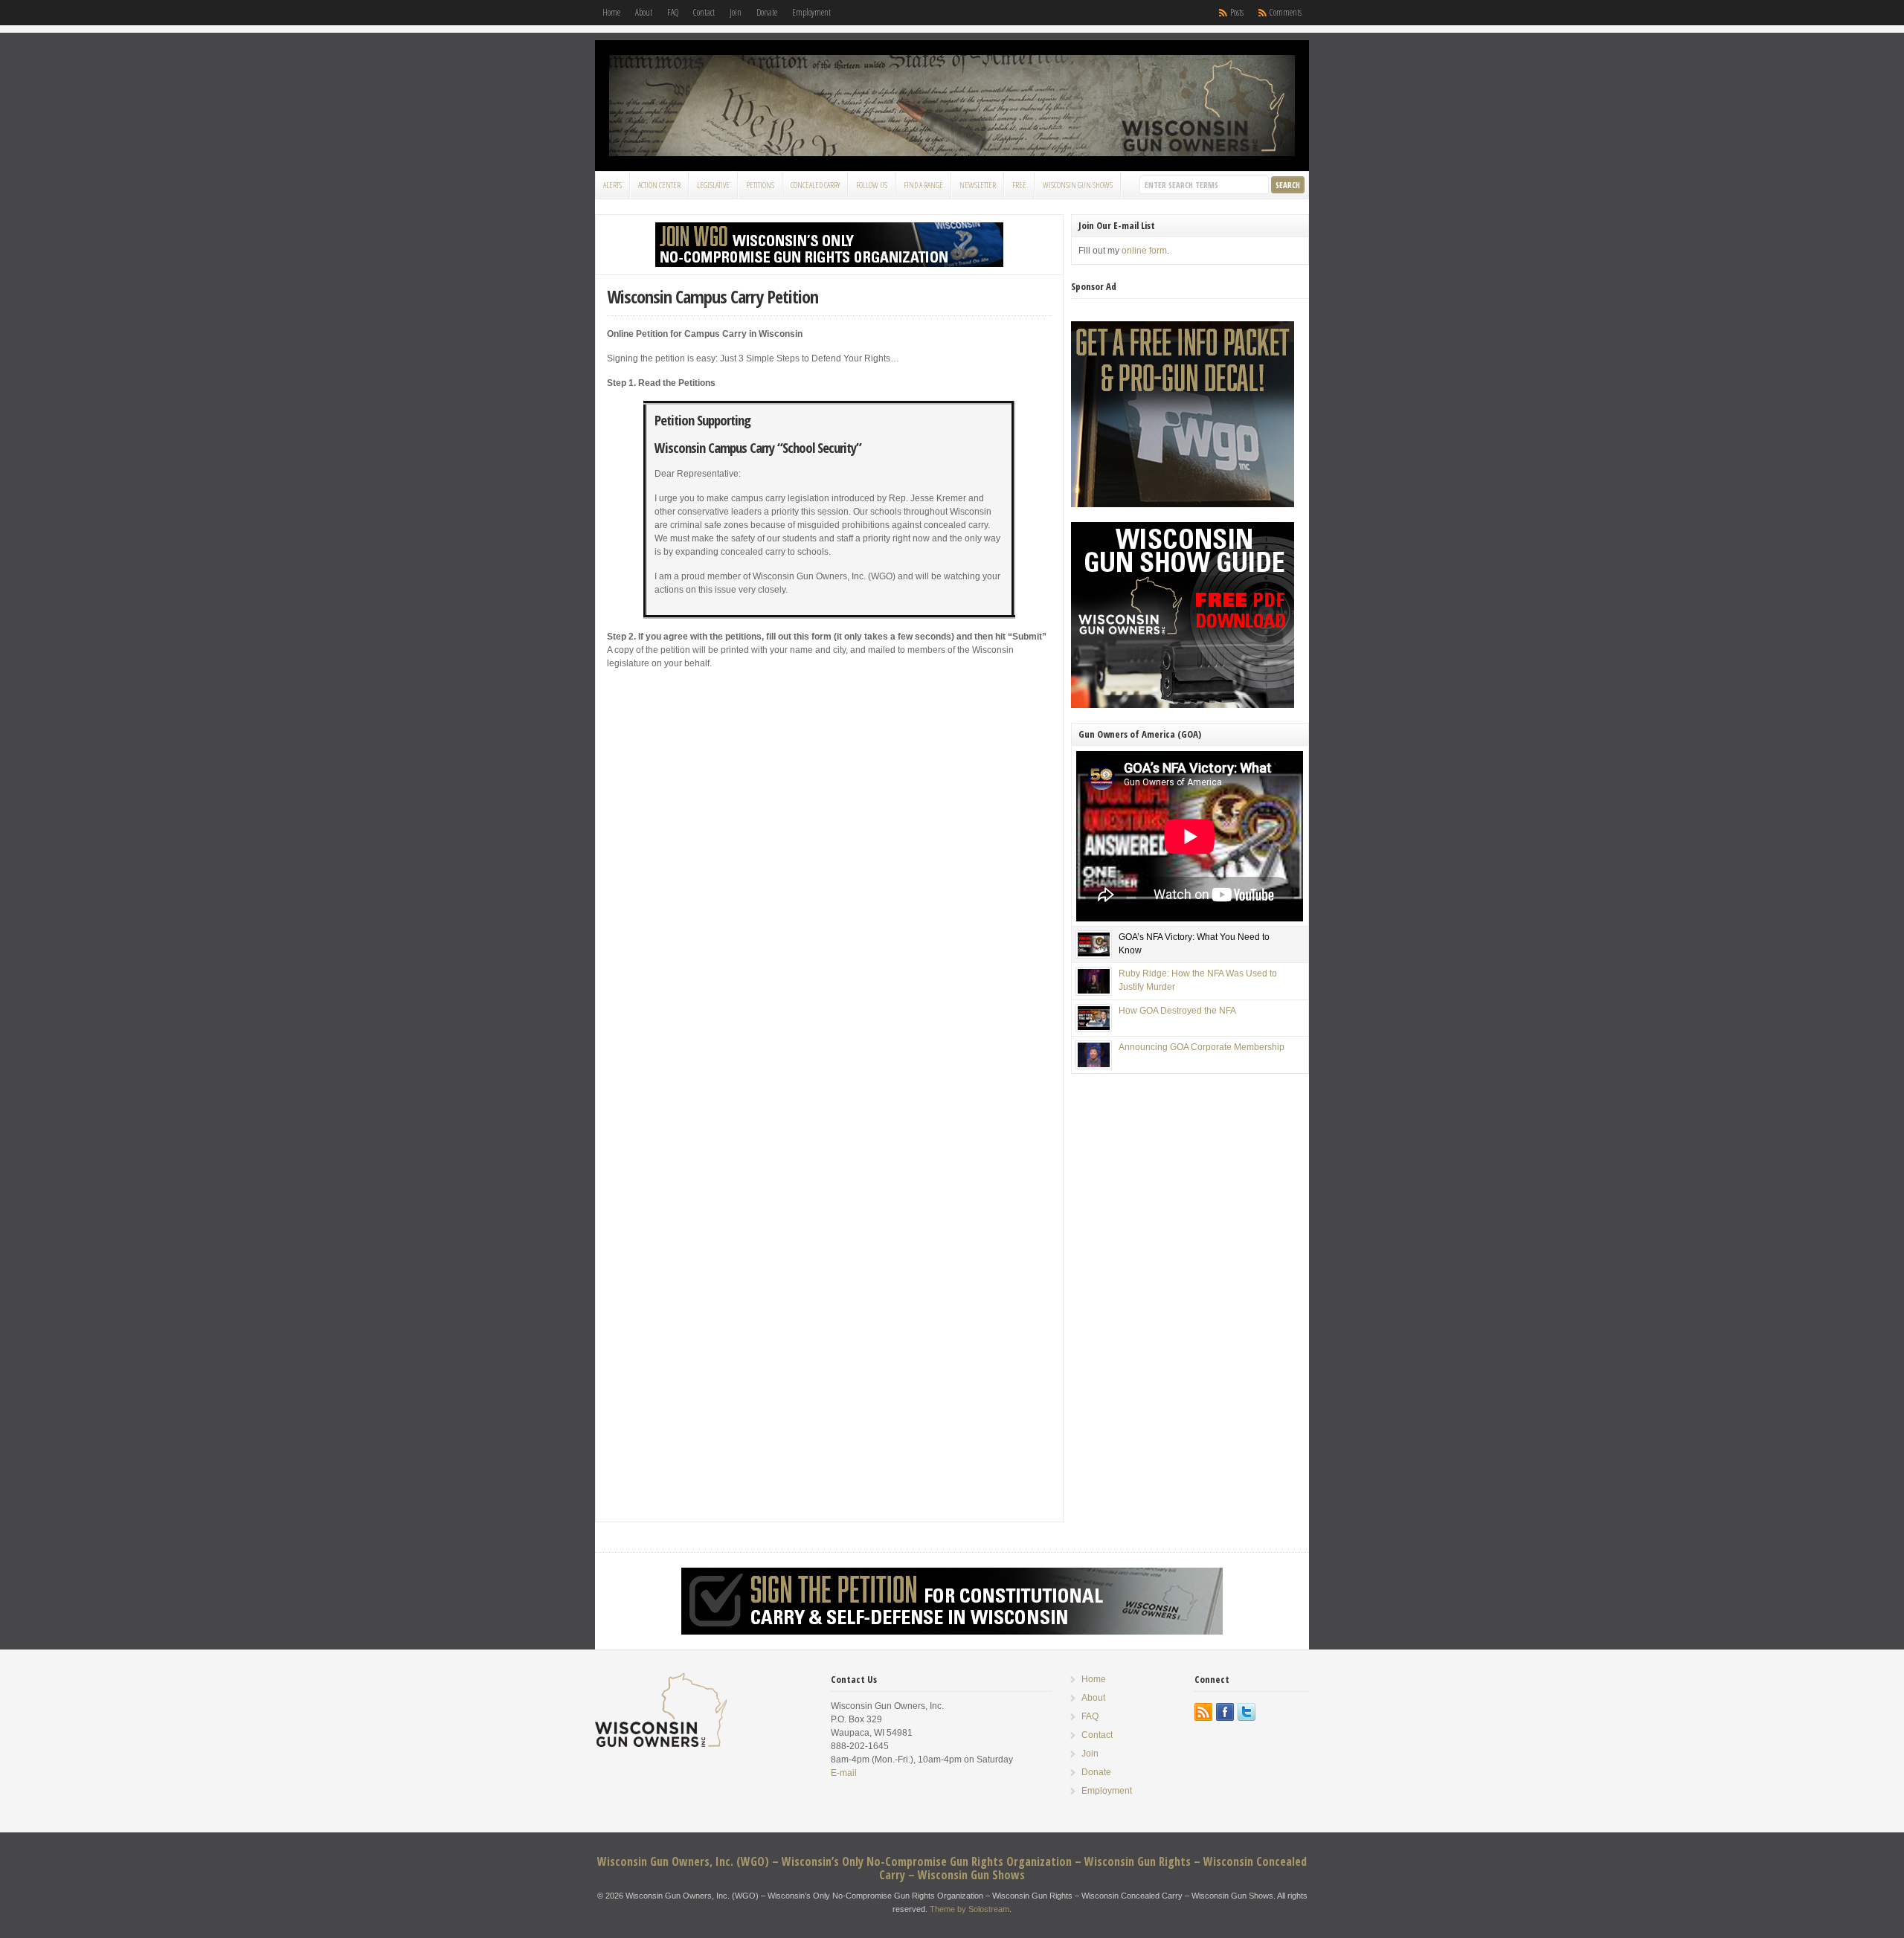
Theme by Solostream (969, 1909)
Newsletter (978, 185)
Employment (811, 12)
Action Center (659, 185)
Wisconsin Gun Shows (1078, 185)
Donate (767, 12)
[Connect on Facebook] (1225, 1712)
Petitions (760, 185)
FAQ (673, 12)
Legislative (713, 185)
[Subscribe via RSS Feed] (1203, 1712)
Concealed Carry (815, 185)
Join (736, 12)
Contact (704, 12)
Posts (1237, 12)
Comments (1286, 12)
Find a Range (923, 185)
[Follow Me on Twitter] (1247, 1712)
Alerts (612, 185)
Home (611, 12)
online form (1144, 251)
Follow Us (872, 185)
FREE (1019, 185)
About (644, 12)
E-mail (844, 1773)
